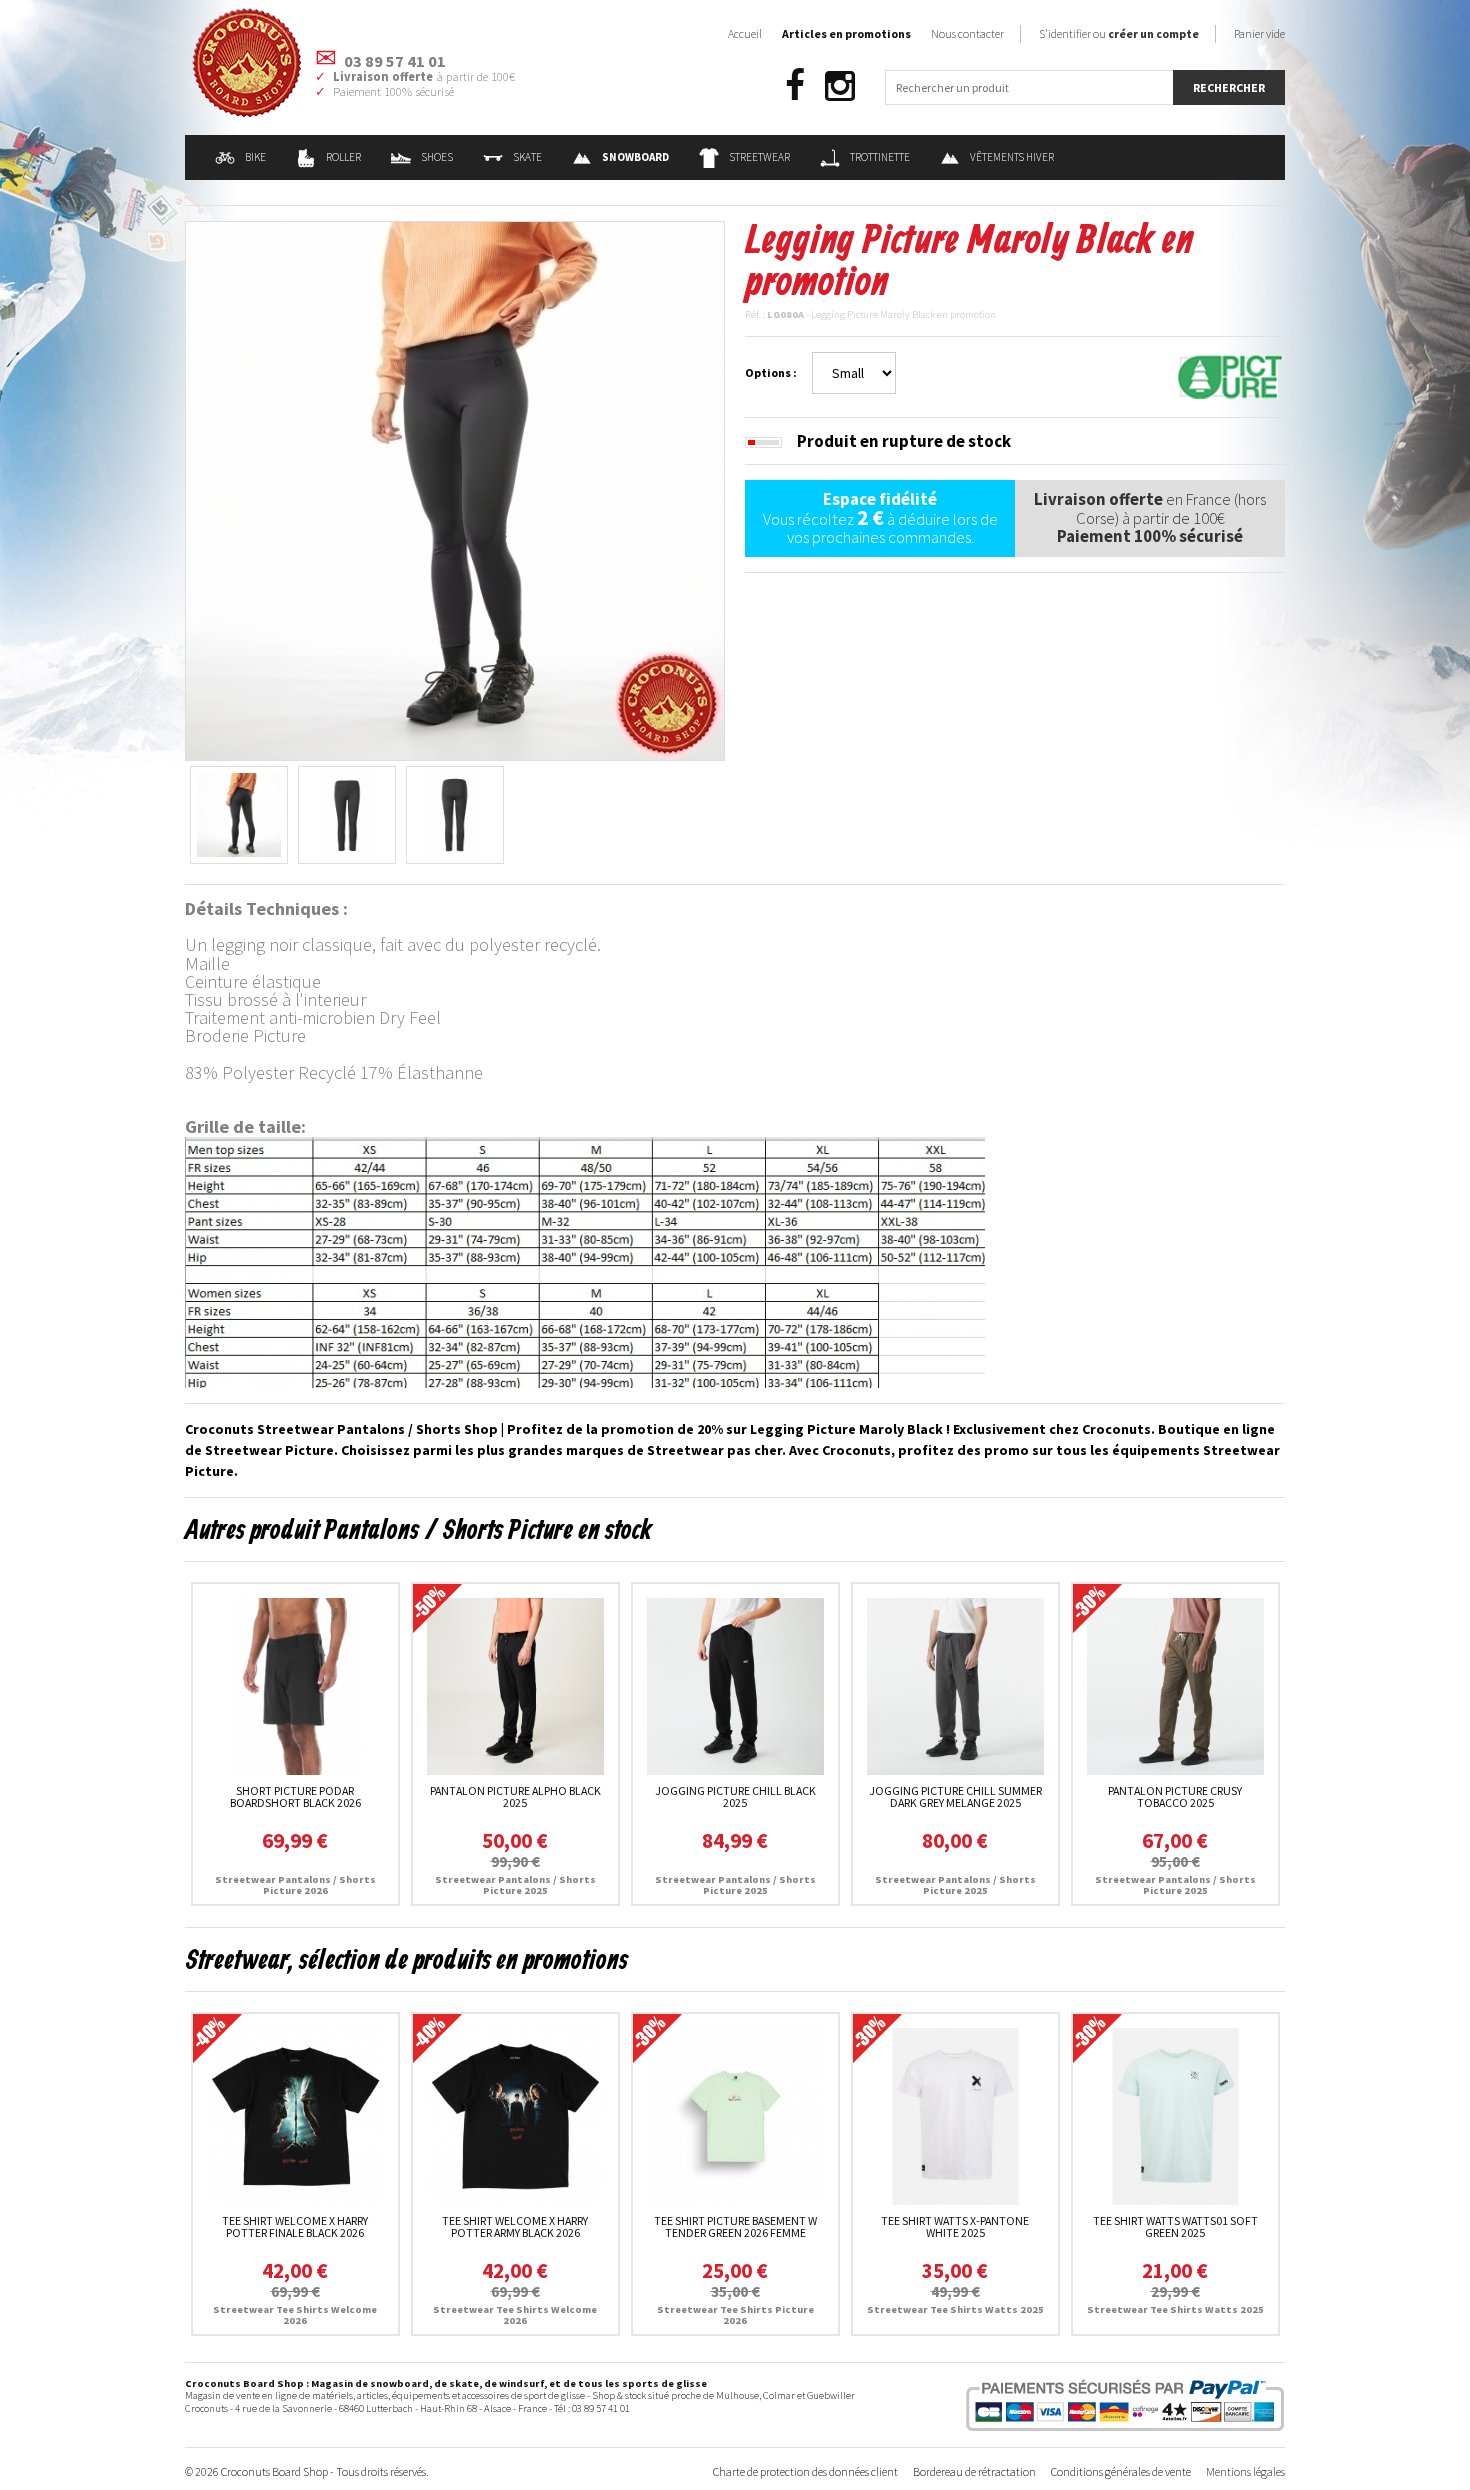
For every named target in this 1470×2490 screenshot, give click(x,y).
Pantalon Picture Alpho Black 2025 (515, 1796)
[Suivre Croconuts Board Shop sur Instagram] (840, 86)
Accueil (745, 33)
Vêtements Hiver (1012, 157)
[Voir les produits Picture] (1230, 375)
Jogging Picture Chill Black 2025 (735, 1796)
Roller (343, 157)
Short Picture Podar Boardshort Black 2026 (295, 1796)
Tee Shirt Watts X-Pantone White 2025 (955, 2226)
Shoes (437, 157)
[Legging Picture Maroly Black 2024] (455, 489)
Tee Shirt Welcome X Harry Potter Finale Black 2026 (295, 2226)
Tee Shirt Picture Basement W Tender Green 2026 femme (735, 2226)
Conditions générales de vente (1121, 2471)
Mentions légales (1245, 2471)
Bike (255, 157)
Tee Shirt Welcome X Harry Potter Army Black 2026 (515, 2226)
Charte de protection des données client (805, 2471)
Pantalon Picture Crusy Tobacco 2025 (1175, 1796)
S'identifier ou (1119, 33)
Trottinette (880, 157)
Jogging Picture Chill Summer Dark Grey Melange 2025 (955, 1796)
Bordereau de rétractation (974, 2471)
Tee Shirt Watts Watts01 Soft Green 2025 (1175, 2226)
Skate (527, 157)
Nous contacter (967, 33)
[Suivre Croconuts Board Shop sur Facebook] (795, 86)
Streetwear (759, 157)
